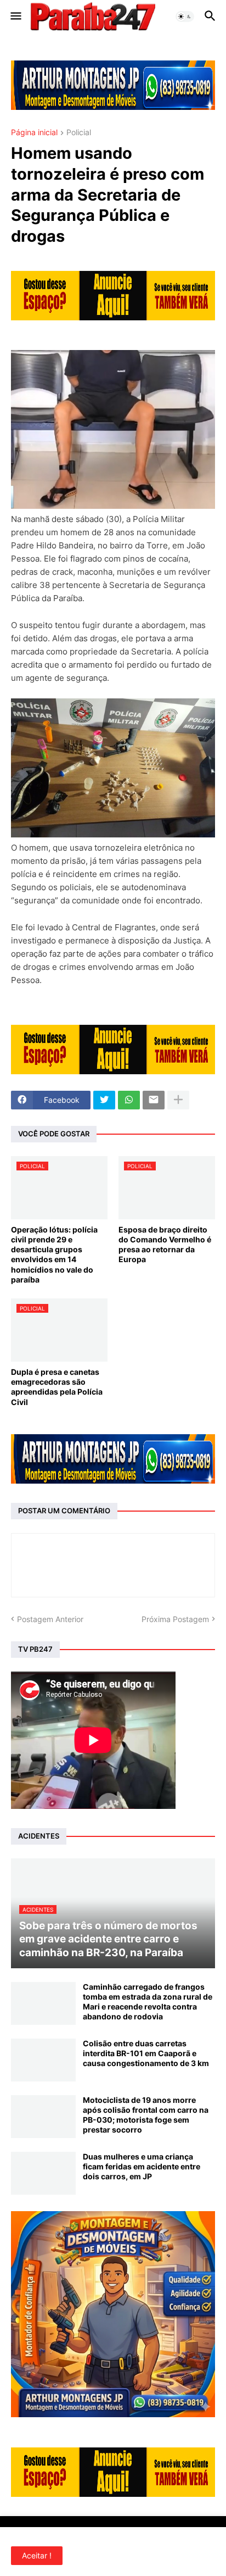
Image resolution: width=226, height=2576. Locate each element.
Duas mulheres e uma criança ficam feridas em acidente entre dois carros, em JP (142, 2166)
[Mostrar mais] (178, 1100)
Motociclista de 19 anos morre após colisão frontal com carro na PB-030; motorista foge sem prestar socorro (146, 2115)
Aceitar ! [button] (37, 2555)
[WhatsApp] (129, 1100)
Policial (79, 133)
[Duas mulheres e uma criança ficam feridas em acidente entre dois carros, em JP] (43, 2173)
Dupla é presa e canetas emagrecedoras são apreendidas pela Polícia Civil (57, 1387)
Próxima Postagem (175, 1619)
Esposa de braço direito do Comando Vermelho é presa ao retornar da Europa (165, 1245)
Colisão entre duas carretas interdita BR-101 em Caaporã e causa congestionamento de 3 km (146, 2053)
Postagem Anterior (50, 1619)
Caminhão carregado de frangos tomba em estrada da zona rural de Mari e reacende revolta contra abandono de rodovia (148, 2002)
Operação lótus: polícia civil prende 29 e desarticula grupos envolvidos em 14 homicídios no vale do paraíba (54, 1254)
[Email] (154, 1100)
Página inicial (34, 133)
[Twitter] (104, 1100)
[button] (15, 16)
